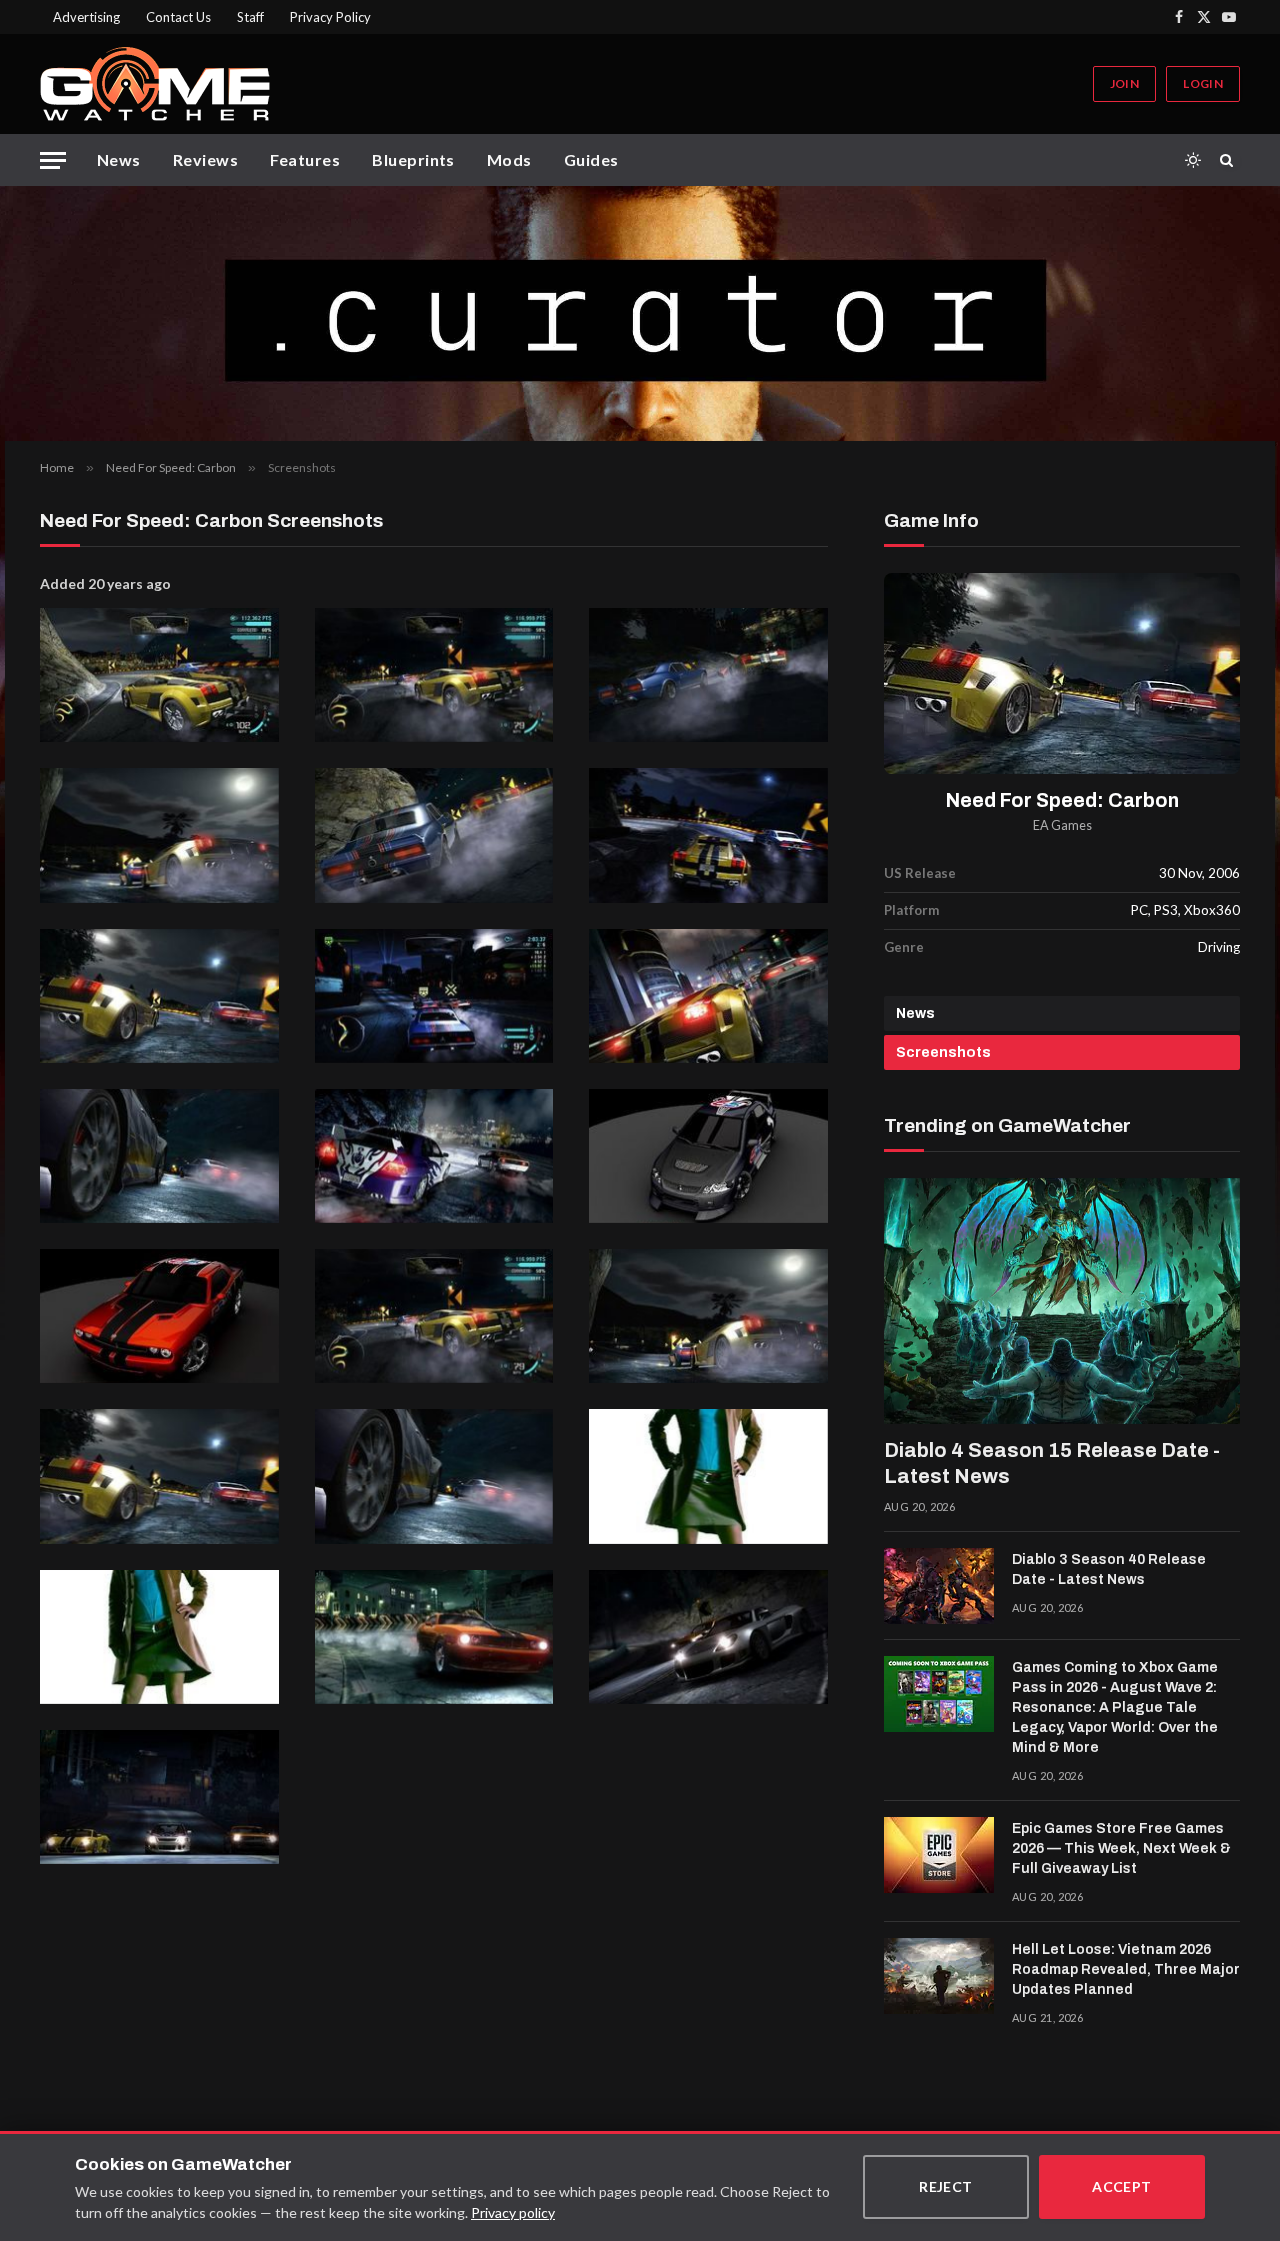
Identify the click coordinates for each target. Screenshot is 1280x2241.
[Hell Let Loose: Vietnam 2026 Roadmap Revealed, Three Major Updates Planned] (939, 1976)
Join (1124, 83)
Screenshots (943, 1052)
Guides (591, 159)
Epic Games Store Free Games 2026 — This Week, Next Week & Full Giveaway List (1121, 1848)
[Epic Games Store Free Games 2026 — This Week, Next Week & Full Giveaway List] (939, 1855)
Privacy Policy (330, 17)
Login (1203, 83)
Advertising (86, 17)
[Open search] (1230, 160)
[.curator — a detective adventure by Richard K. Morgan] (640, 313)
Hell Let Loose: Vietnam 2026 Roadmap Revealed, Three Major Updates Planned (1126, 1969)
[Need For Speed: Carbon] (1062, 673)
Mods (509, 159)
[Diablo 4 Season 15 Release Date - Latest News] (1062, 1301)
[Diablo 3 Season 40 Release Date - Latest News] (939, 1586)
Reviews (205, 159)
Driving (1219, 947)
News (119, 159)
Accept (1122, 2186)
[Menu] (53, 160)
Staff (250, 17)
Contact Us (178, 17)
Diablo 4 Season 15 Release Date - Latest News (1052, 1463)
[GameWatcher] (155, 84)
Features (305, 159)
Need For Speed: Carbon (1062, 800)
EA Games (1062, 825)
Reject (946, 2186)
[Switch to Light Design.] (1193, 160)
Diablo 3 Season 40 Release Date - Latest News (1109, 1569)
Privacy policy (513, 2212)
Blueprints (413, 159)
